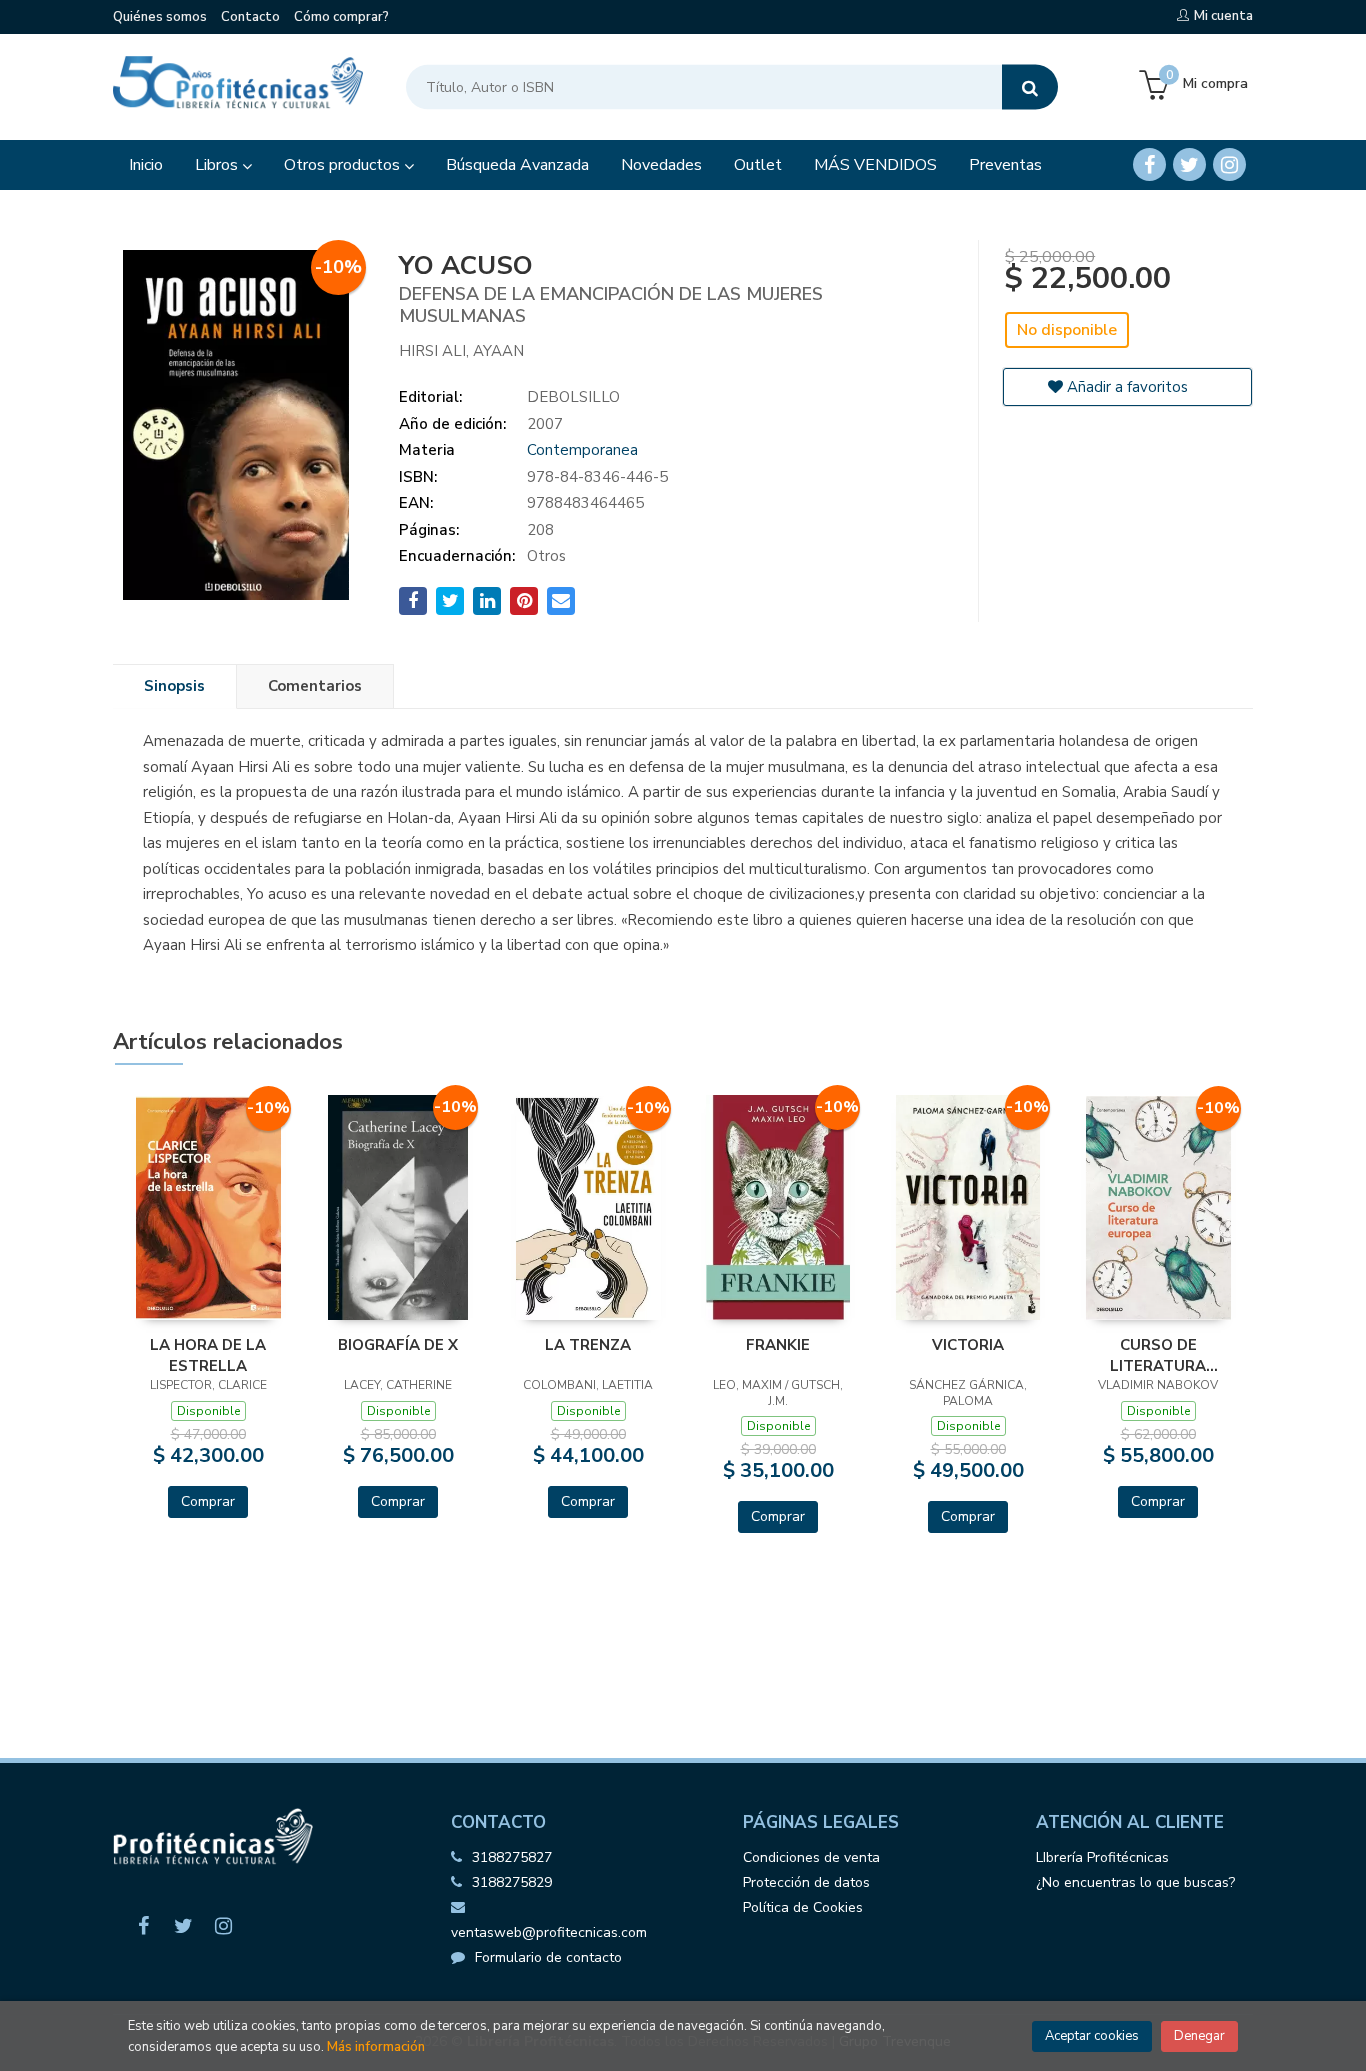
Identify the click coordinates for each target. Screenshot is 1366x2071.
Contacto (250, 17)
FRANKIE (778, 1345)
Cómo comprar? (341, 17)
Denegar (1199, 2036)
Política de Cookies (803, 1907)
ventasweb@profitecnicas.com (549, 1932)
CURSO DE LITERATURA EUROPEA (1158, 1355)
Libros (218, 165)
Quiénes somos (160, 17)
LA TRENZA (588, 1345)
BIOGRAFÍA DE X (398, 1345)
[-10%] (208, 1207)
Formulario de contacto (548, 1957)
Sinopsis (174, 686)
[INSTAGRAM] (1229, 164)
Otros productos (344, 165)
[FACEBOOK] (1149, 164)
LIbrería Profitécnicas (1102, 1857)
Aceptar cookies (1092, 2036)
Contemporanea (582, 450)
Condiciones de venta (811, 1857)
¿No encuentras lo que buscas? (1135, 1882)
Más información (376, 2047)
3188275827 (512, 1857)
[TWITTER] (1189, 164)
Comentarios (315, 686)
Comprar (208, 1501)
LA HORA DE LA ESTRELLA (208, 1355)
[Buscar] (1030, 87)
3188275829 (512, 1882)
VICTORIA (968, 1345)
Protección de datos (806, 1882)
